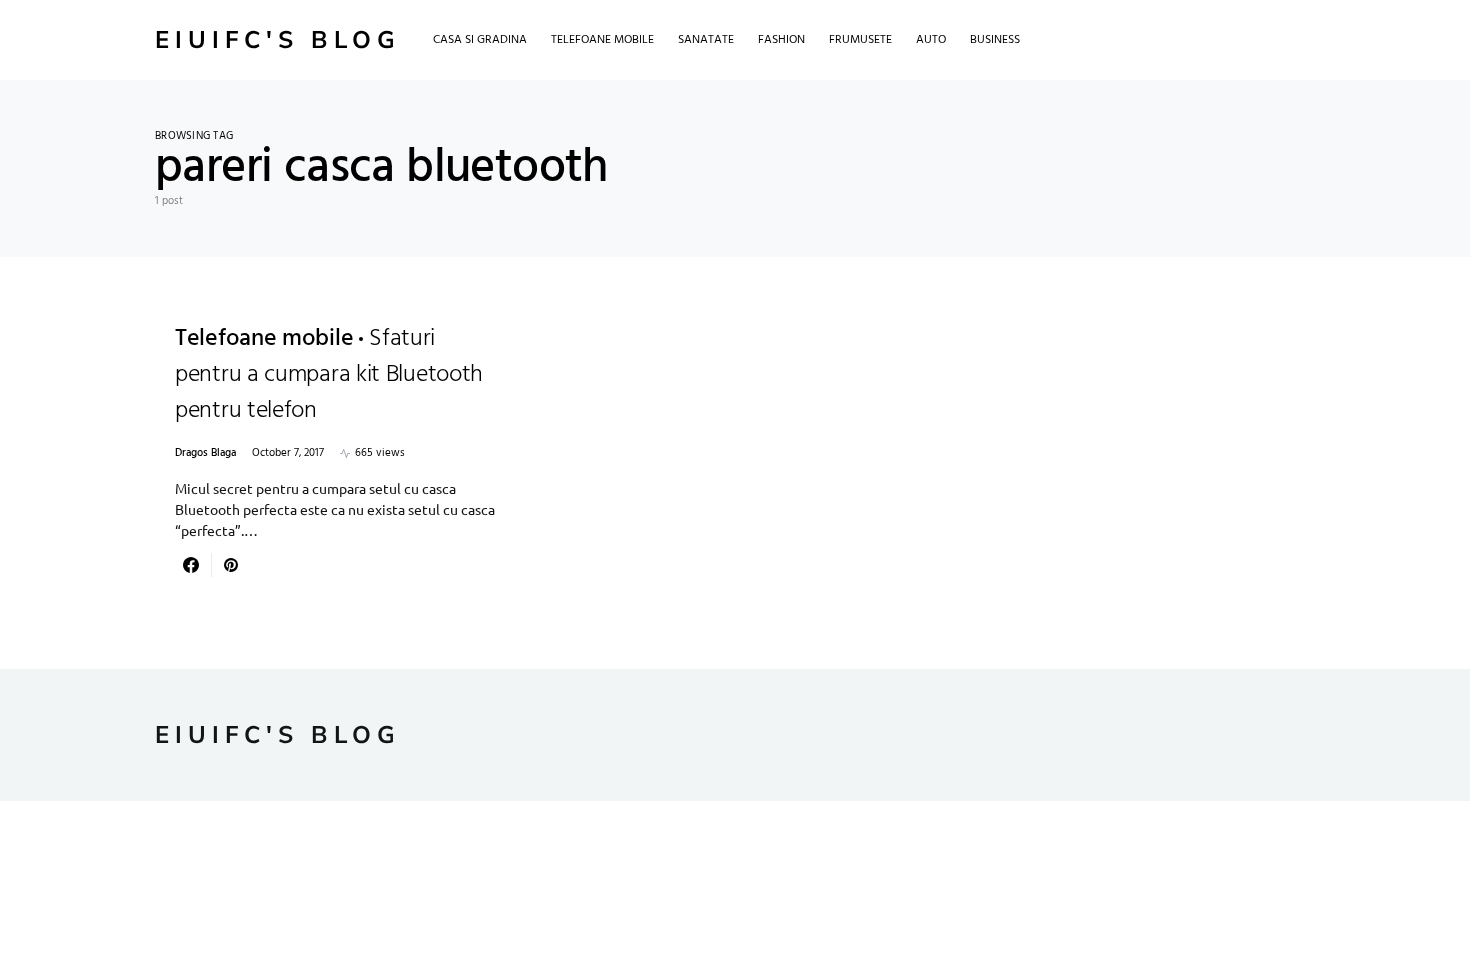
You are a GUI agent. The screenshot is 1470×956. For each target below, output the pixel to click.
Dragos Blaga (205, 453)
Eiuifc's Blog (278, 40)
